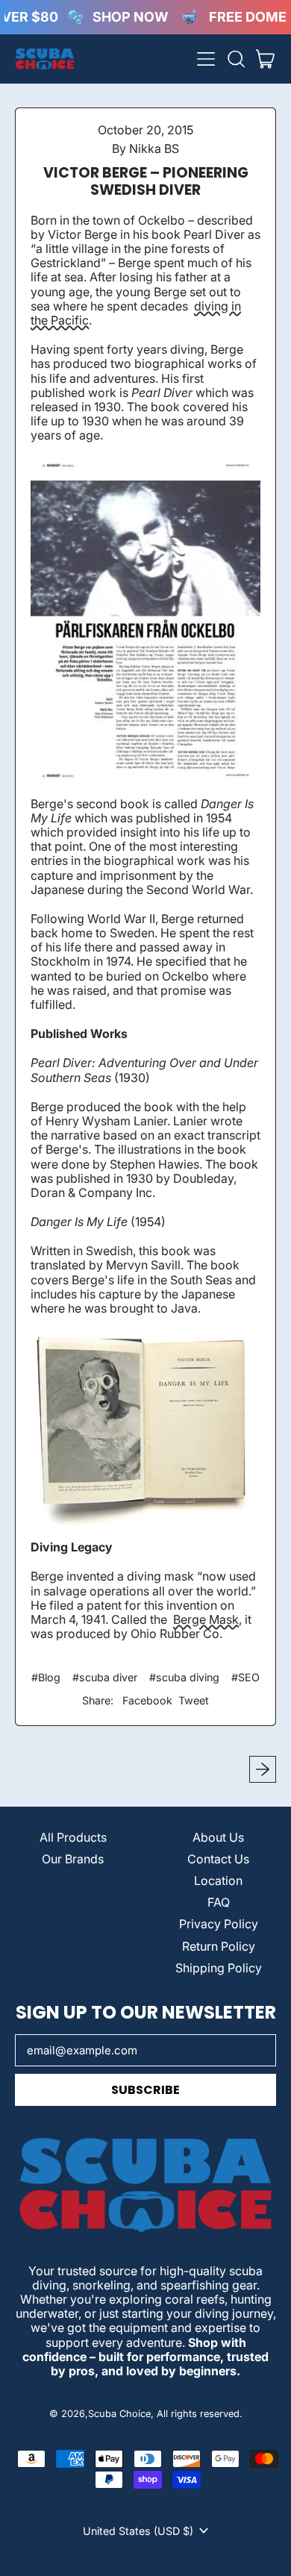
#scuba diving (184, 1677)
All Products (73, 1837)
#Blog (46, 1677)
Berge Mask (206, 1619)
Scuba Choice (119, 2414)
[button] (236, 59)
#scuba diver (105, 1677)
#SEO (245, 1677)
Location (218, 1881)
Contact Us (218, 1859)
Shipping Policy (219, 1968)
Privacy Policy (219, 1924)
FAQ (219, 1902)
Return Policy (219, 1946)
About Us (218, 1837)
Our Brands (73, 1859)
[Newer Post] (263, 1769)
